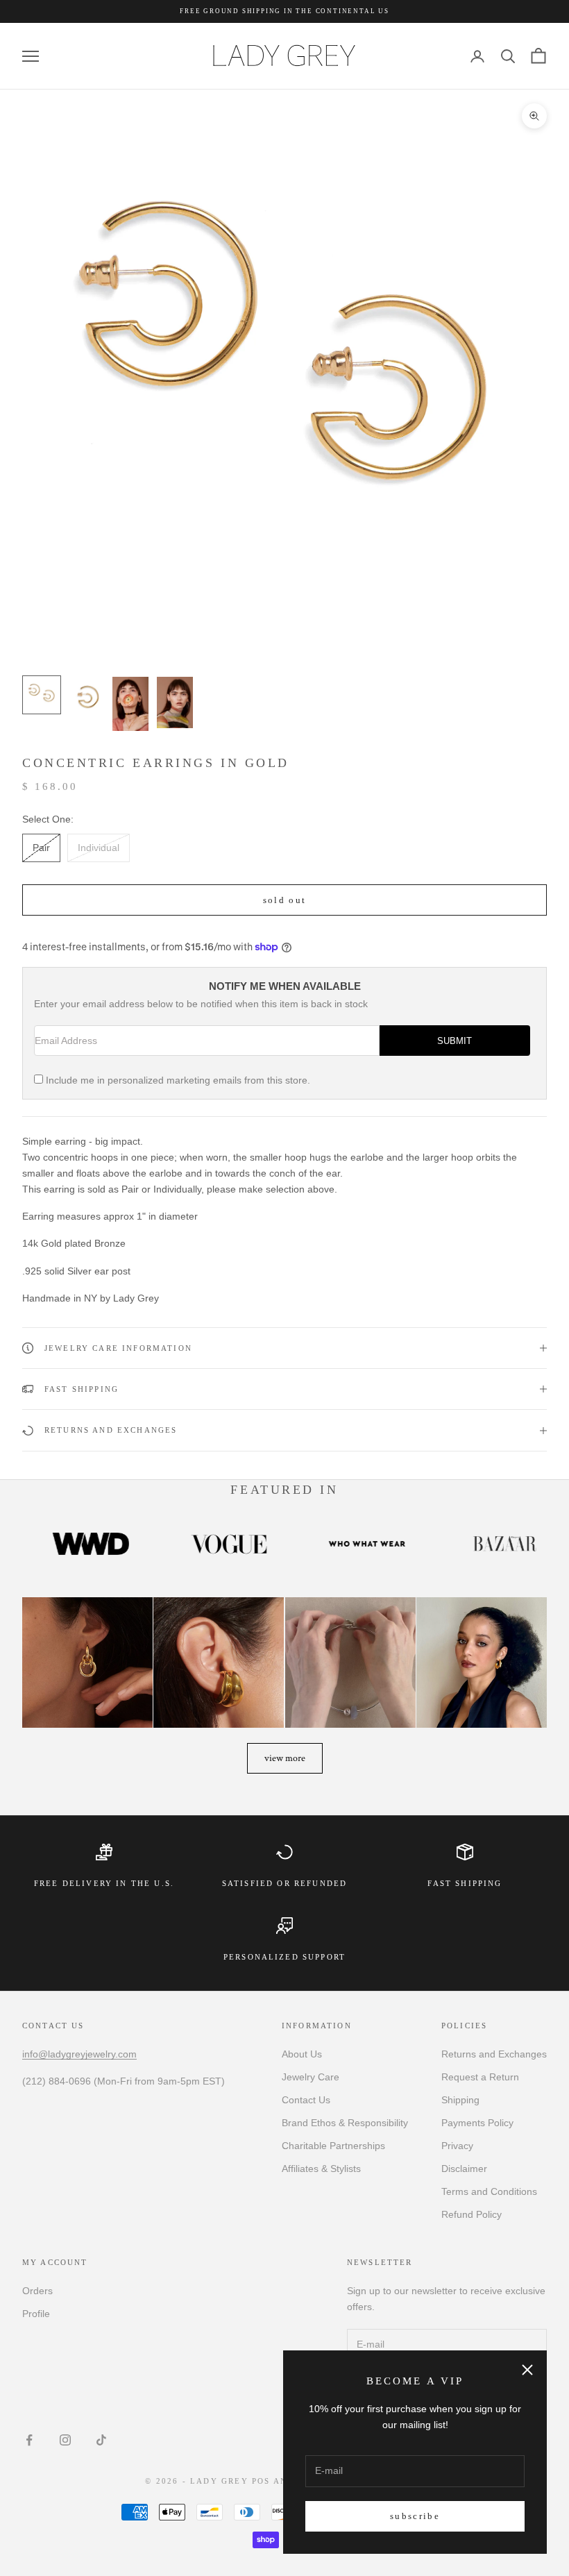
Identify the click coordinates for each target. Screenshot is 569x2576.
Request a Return (480, 2077)
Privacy (457, 2146)
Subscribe (415, 2516)
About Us (302, 2054)
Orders (37, 2291)
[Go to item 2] (86, 695)
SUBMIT (455, 1041)
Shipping (460, 2100)
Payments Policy (477, 2123)
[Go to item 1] (42, 695)
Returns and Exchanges (494, 2054)
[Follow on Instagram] (65, 2440)
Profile (36, 2314)
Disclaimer (464, 2169)
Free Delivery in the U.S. (104, 1883)
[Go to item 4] (175, 702)
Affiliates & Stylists (321, 2169)
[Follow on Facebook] (29, 2440)
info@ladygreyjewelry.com (79, 2054)
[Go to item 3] (130, 704)
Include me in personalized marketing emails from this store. (178, 1080)
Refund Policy (472, 2214)
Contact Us (306, 2100)
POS (261, 2481)
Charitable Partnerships (333, 2146)
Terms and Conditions (489, 2191)
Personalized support (284, 1957)
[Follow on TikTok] (101, 2440)
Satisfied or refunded (284, 1883)
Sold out (285, 900)
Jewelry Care (311, 2077)
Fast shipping (465, 1883)
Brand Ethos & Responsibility (345, 2123)
